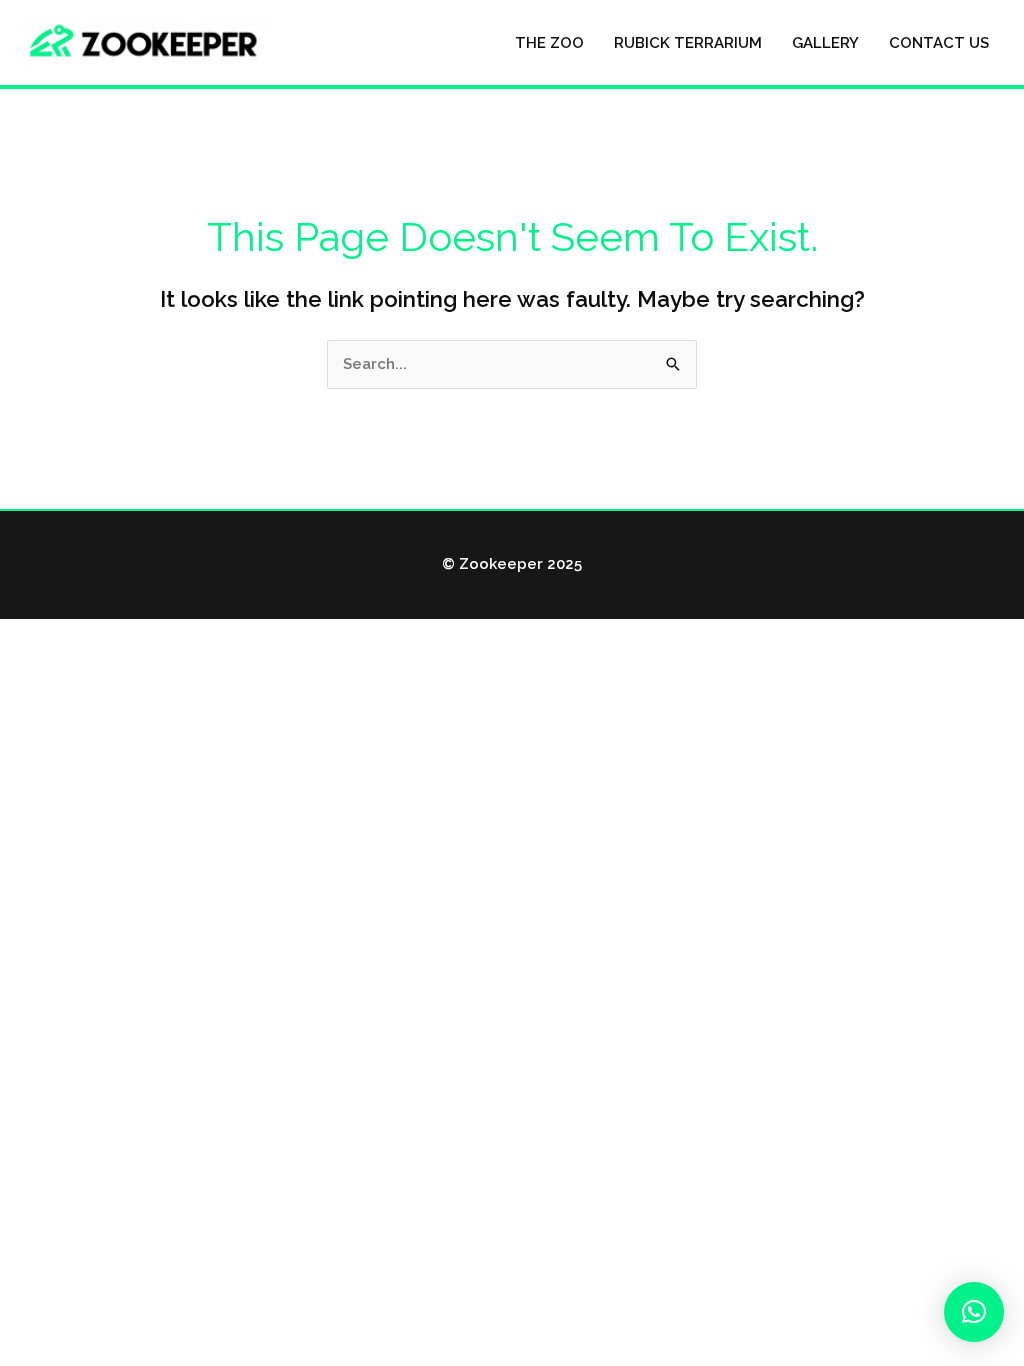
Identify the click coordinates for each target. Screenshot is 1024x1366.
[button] (974, 1312)
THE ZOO (549, 43)
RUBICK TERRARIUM (688, 43)
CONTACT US (939, 43)
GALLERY (825, 43)
